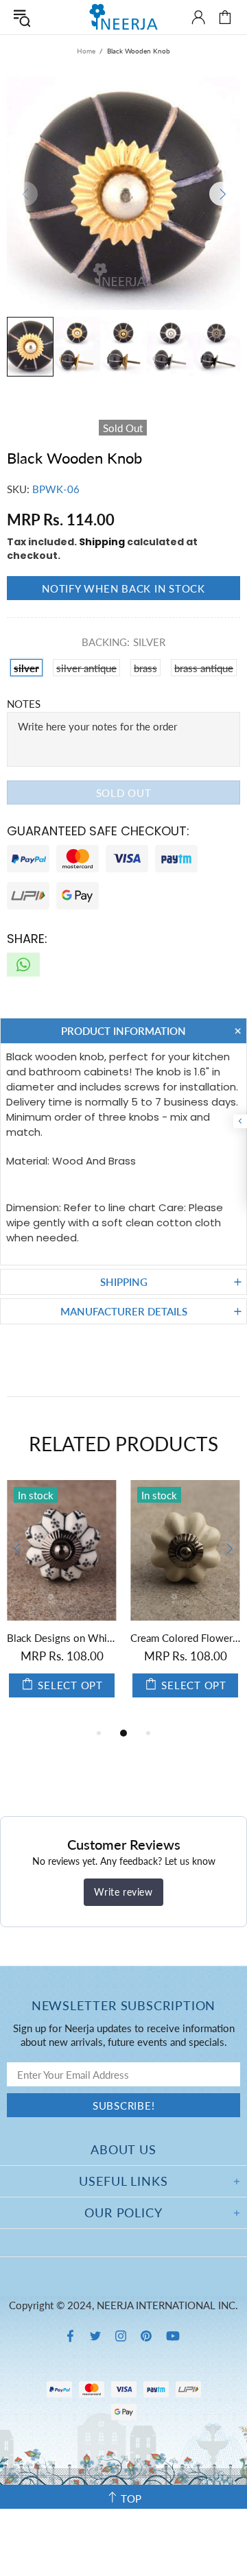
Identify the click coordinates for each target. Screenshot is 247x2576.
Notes (24, 704)
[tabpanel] (148, 1602)
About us (123, 2149)
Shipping (102, 542)
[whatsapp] (23, 965)
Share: (27, 939)
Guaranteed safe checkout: (98, 831)
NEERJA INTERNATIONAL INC (123, 17)
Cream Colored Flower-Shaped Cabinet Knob (148, 1638)
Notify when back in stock (123, 588)
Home (86, 51)
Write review (123, 1892)
